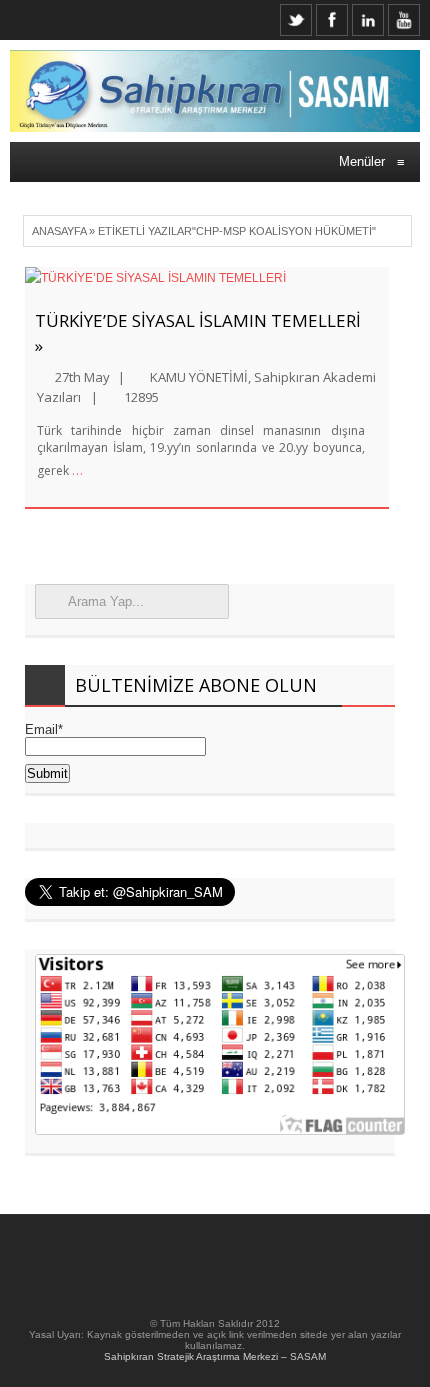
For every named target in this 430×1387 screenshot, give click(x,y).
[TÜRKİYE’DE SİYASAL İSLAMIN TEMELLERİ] (207, 278)
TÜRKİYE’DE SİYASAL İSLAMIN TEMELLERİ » (198, 333)
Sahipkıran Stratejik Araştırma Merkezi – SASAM (215, 1356)
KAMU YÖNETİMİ (199, 377)
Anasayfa (59, 231)
